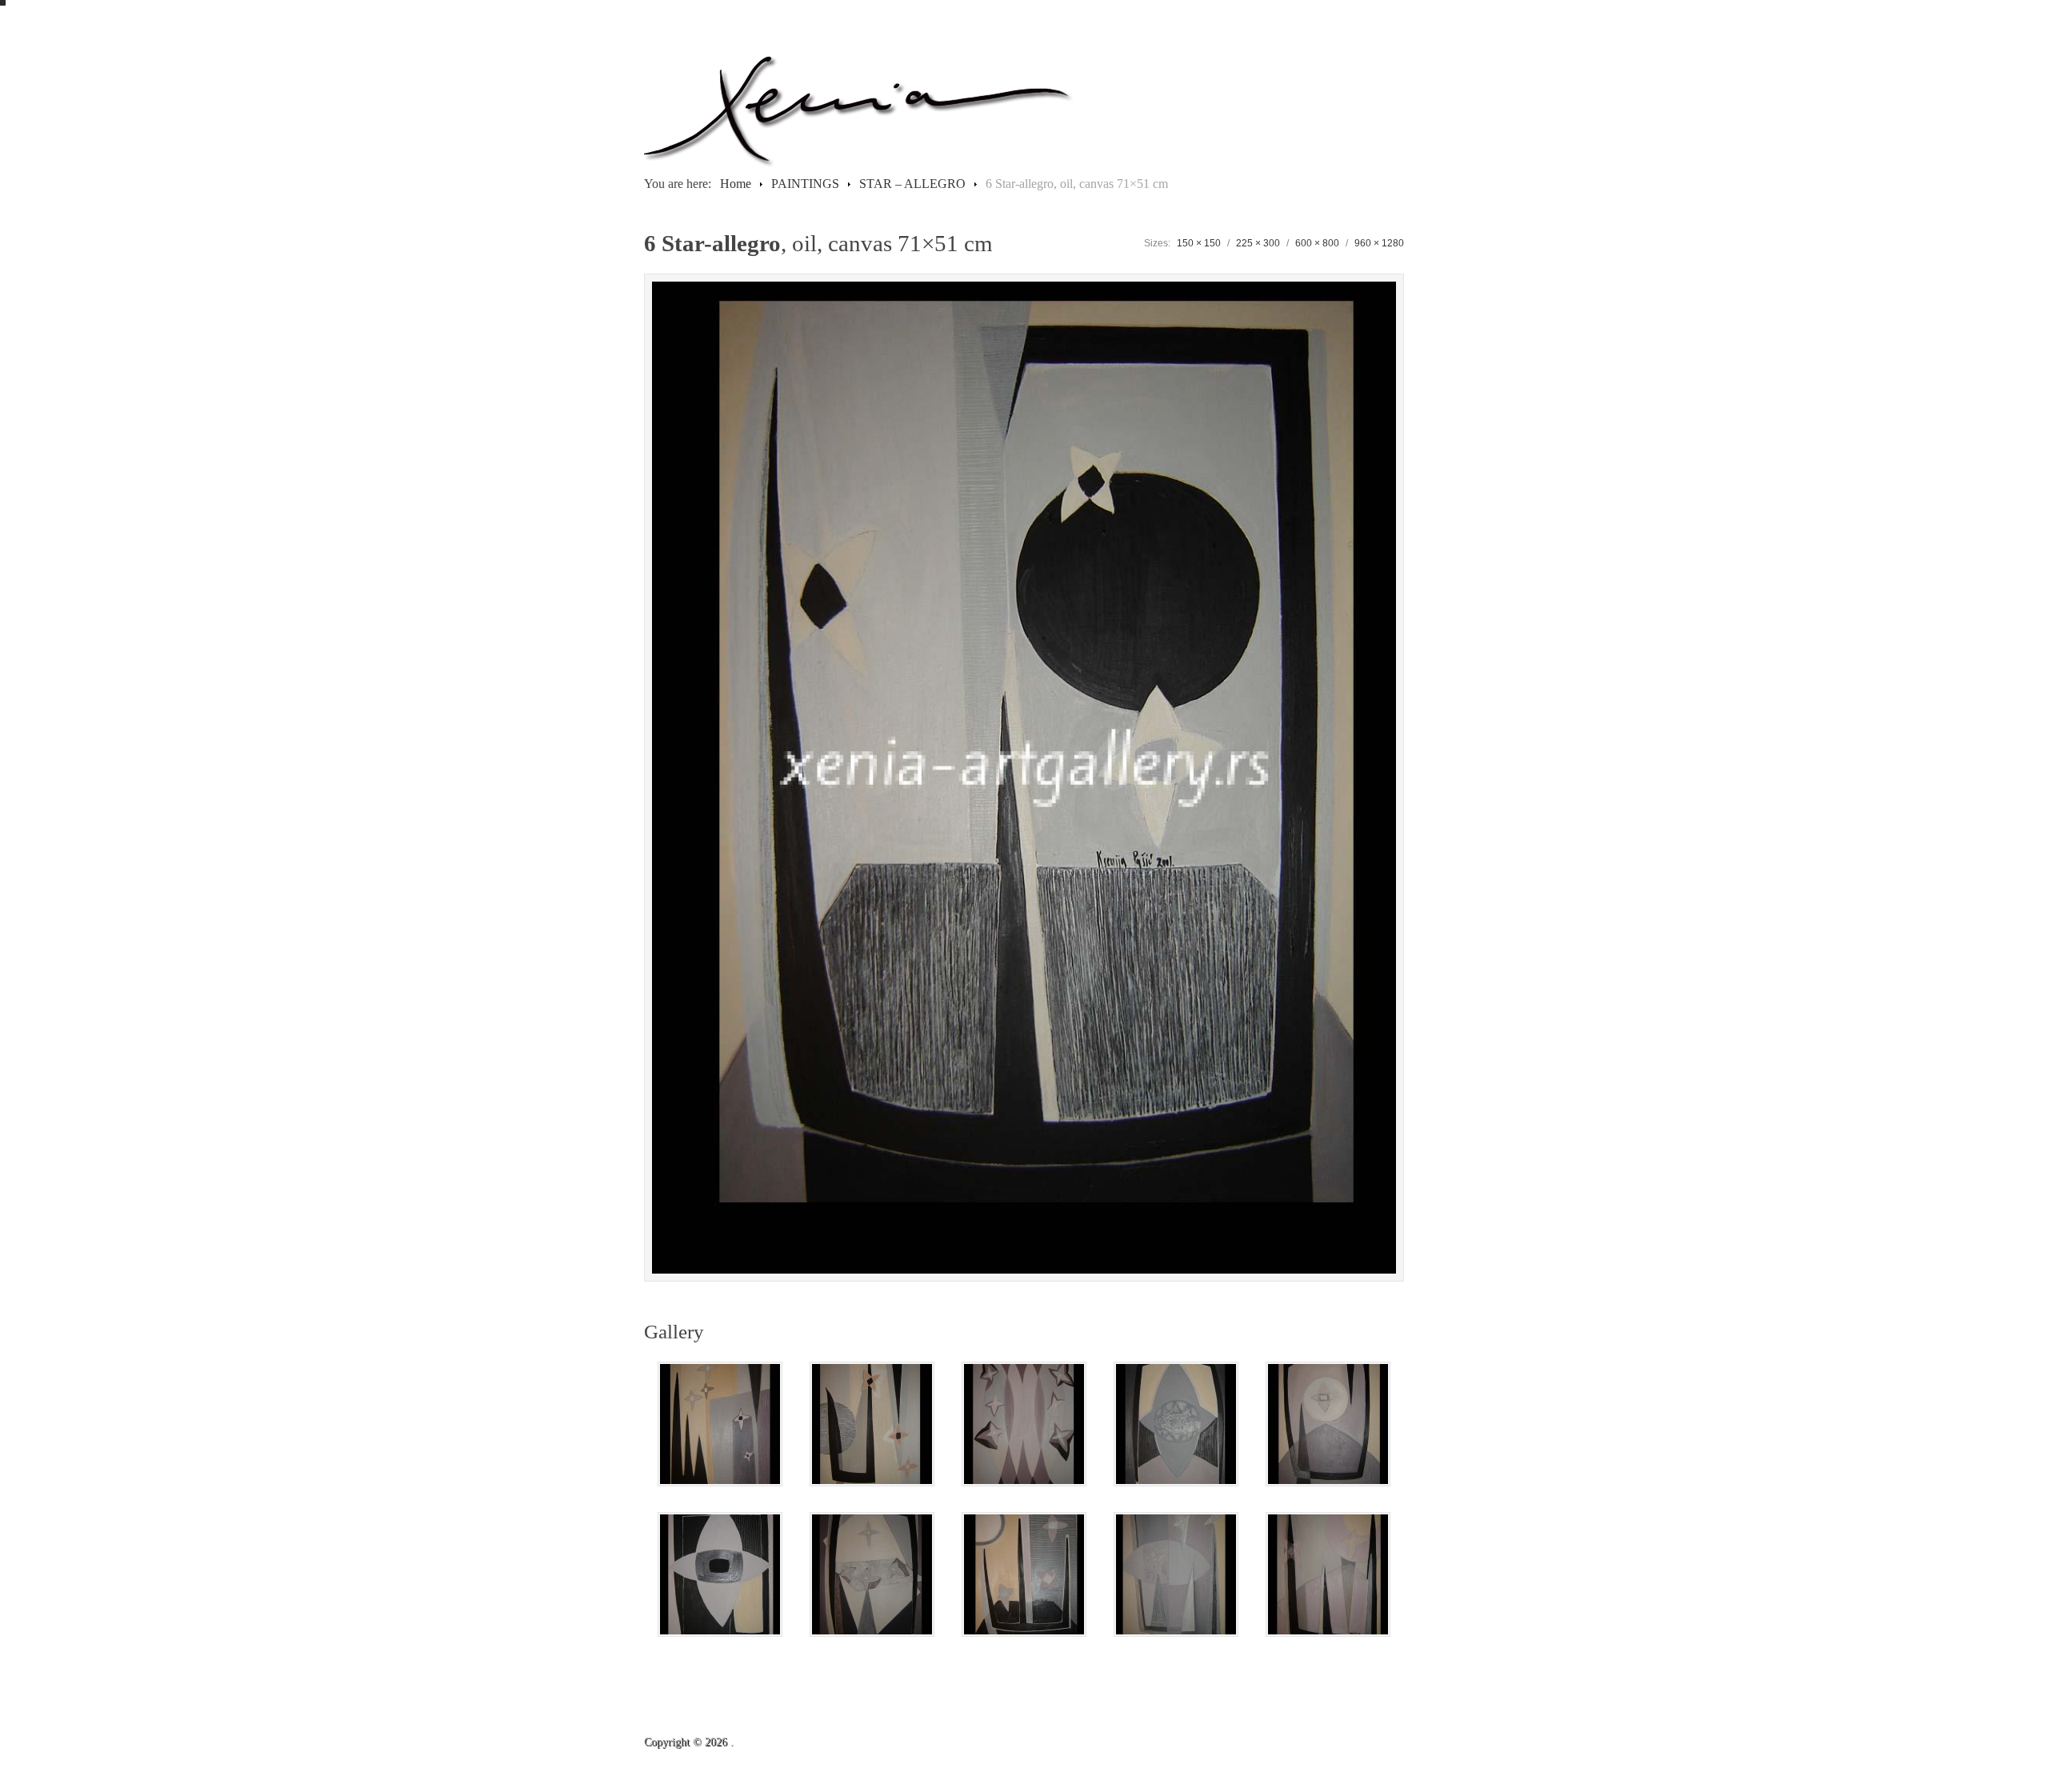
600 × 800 (1317, 243)
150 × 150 (1199, 243)
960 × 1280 (1379, 243)
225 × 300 (1258, 243)
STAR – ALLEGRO (912, 184)
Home (736, 184)
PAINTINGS (805, 184)
